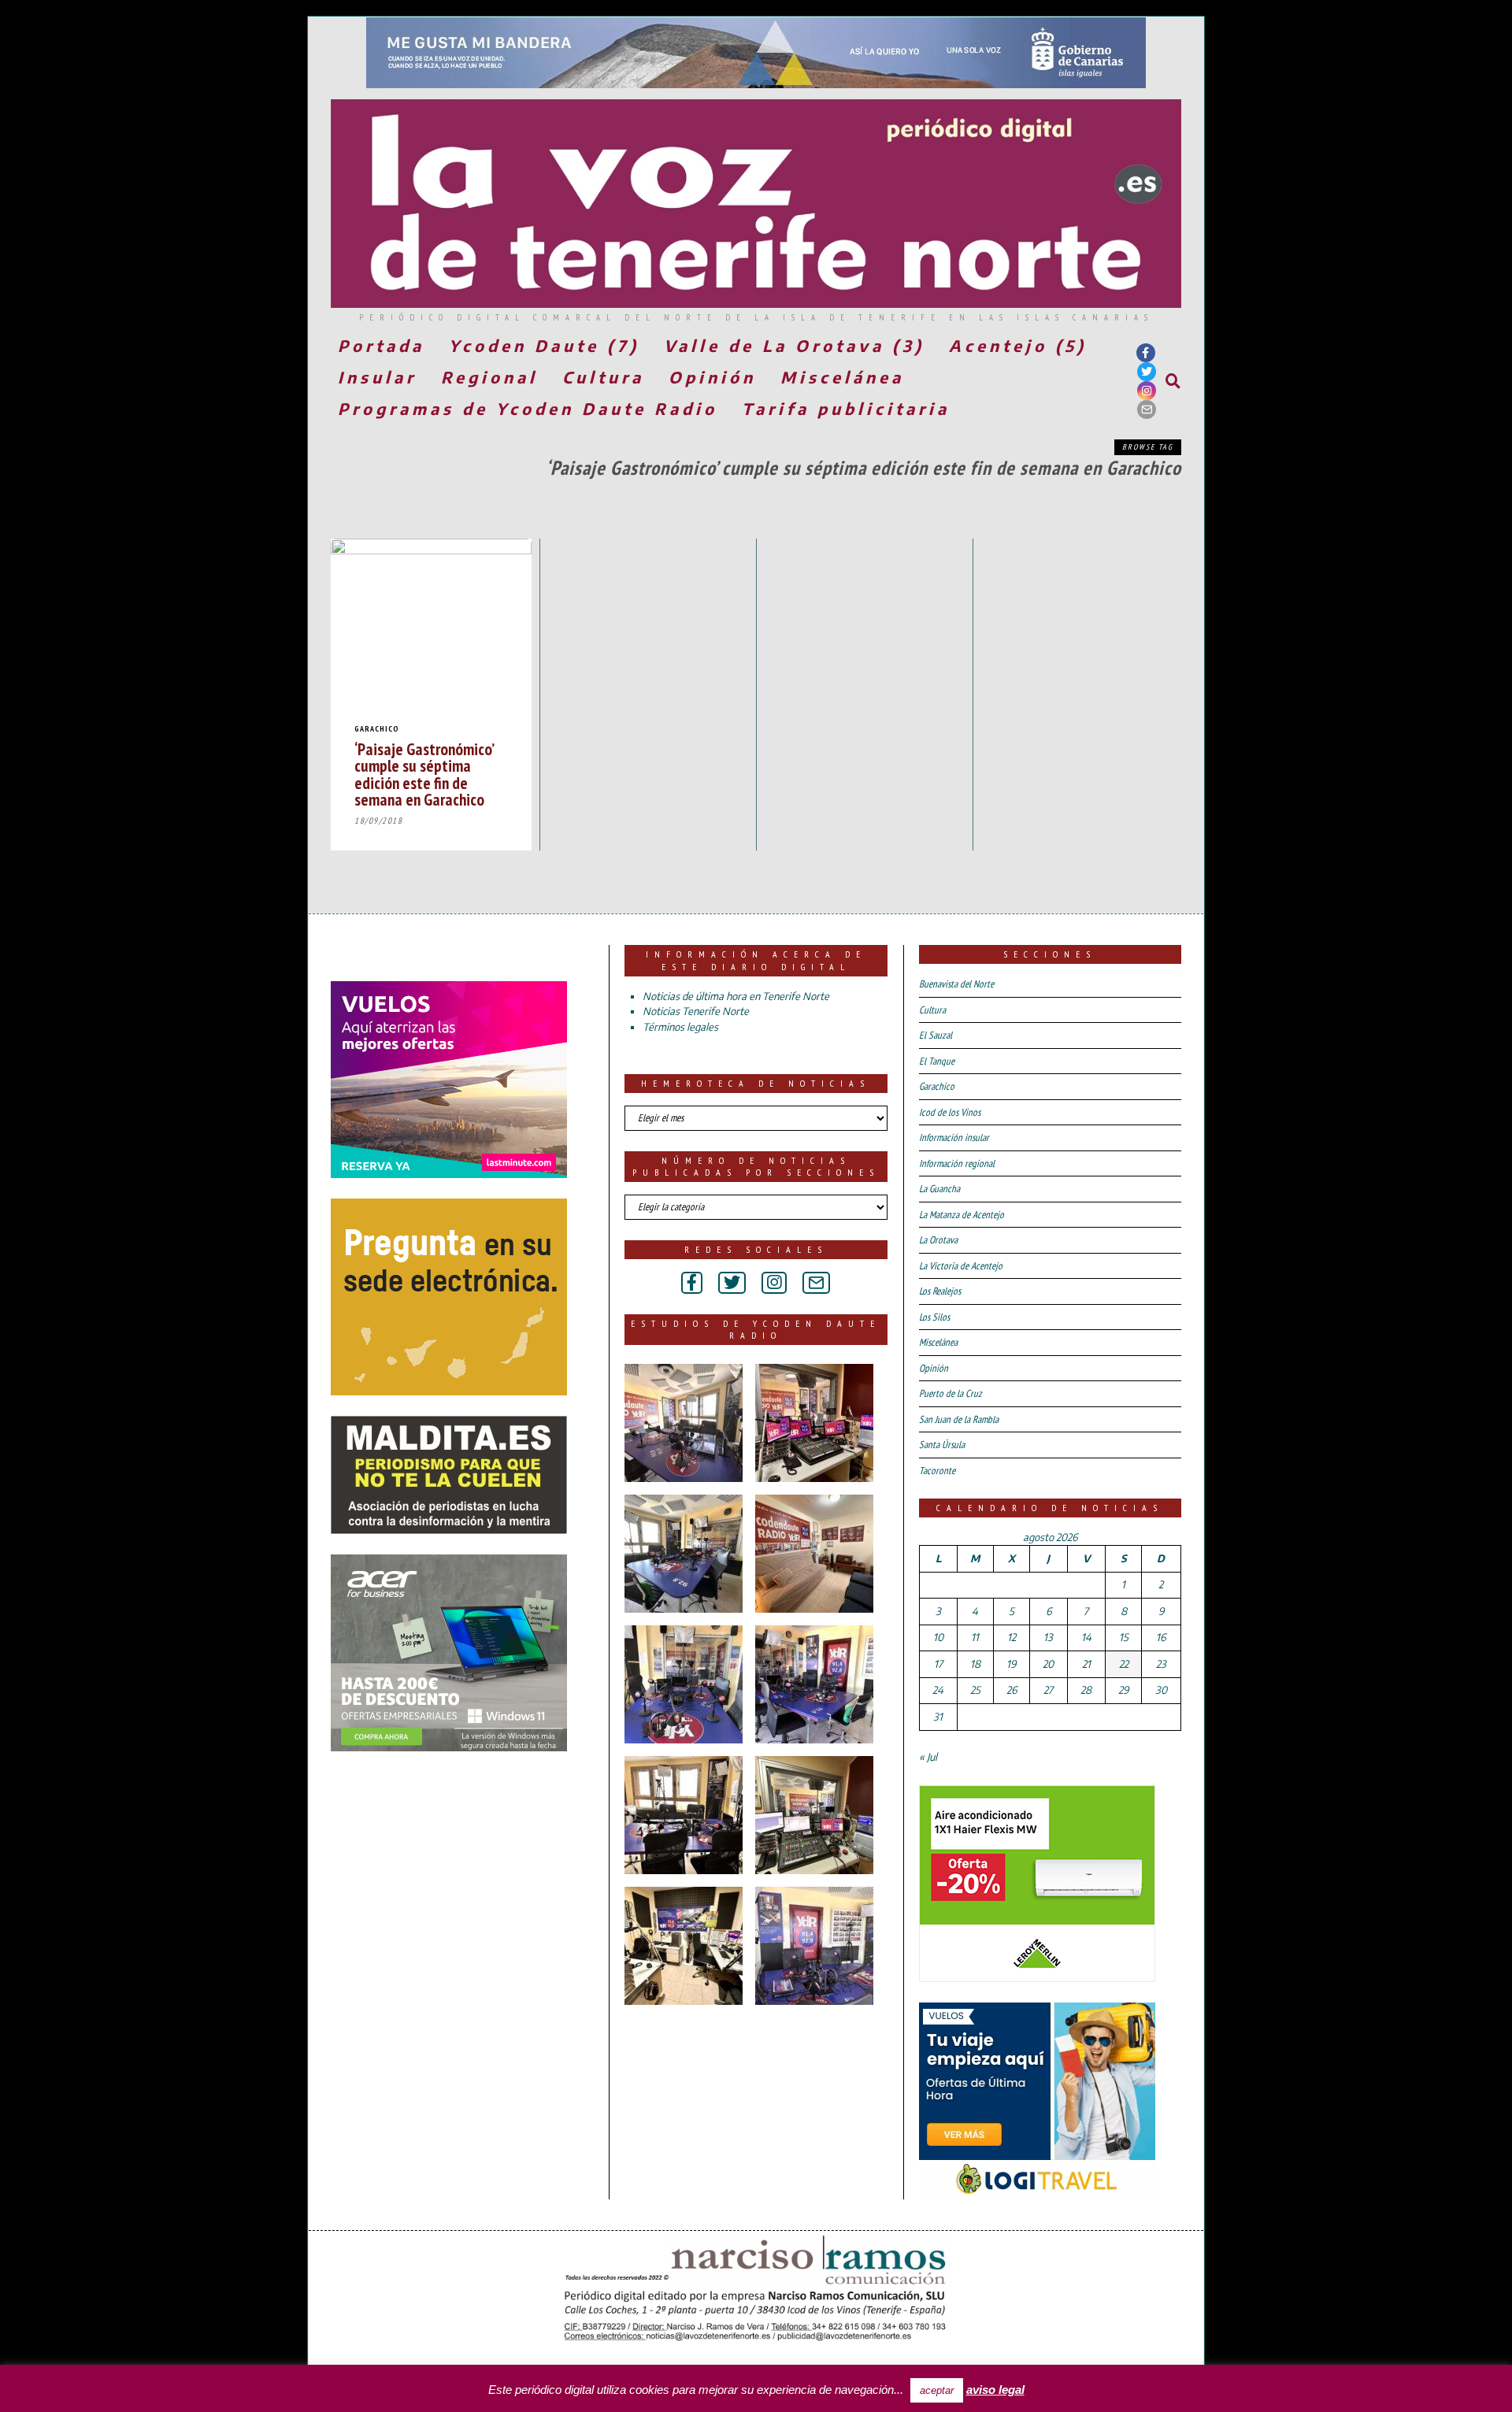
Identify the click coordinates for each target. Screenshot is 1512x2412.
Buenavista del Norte (956, 984)
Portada (381, 345)
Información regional (957, 1163)
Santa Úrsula (942, 1445)
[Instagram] (1147, 391)
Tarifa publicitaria (846, 408)
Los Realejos (940, 1291)
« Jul (928, 1757)
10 (938, 1637)
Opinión (712, 377)
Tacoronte (937, 1471)
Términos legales (680, 1027)
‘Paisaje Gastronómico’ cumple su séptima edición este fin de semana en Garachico (424, 774)
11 (975, 1637)
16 (1161, 1637)
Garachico (377, 729)
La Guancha (939, 1189)
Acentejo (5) (1018, 345)
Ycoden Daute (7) (544, 345)
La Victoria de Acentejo (961, 1266)
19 (1011, 1664)
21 (1086, 1664)
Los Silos (934, 1317)
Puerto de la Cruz (951, 1393)
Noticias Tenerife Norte (696, 1011)
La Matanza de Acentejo (962, 1215)
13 (1048, 1637)
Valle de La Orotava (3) (794, 345)
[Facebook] (1146, 353)
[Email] (1147, 409)
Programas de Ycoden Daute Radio (528, 408)
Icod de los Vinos (950, 1112)
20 (1048, 1664)
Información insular (954, 1137)
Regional (489, 377)
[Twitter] (1147, 372)
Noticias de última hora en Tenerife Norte (736, 996)
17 (938, 1664)
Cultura (603, 377)
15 (1124, 1637)
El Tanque (937, 1061)
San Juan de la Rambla (959, 1419)
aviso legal (995, 2390)
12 (1012, 1637)
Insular (377, 377)
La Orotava (938, 1240)
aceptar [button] (937, 2390)
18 (975, 1664)
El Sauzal (936, 1035)
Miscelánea (842, 377)
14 (1086, 1637)
